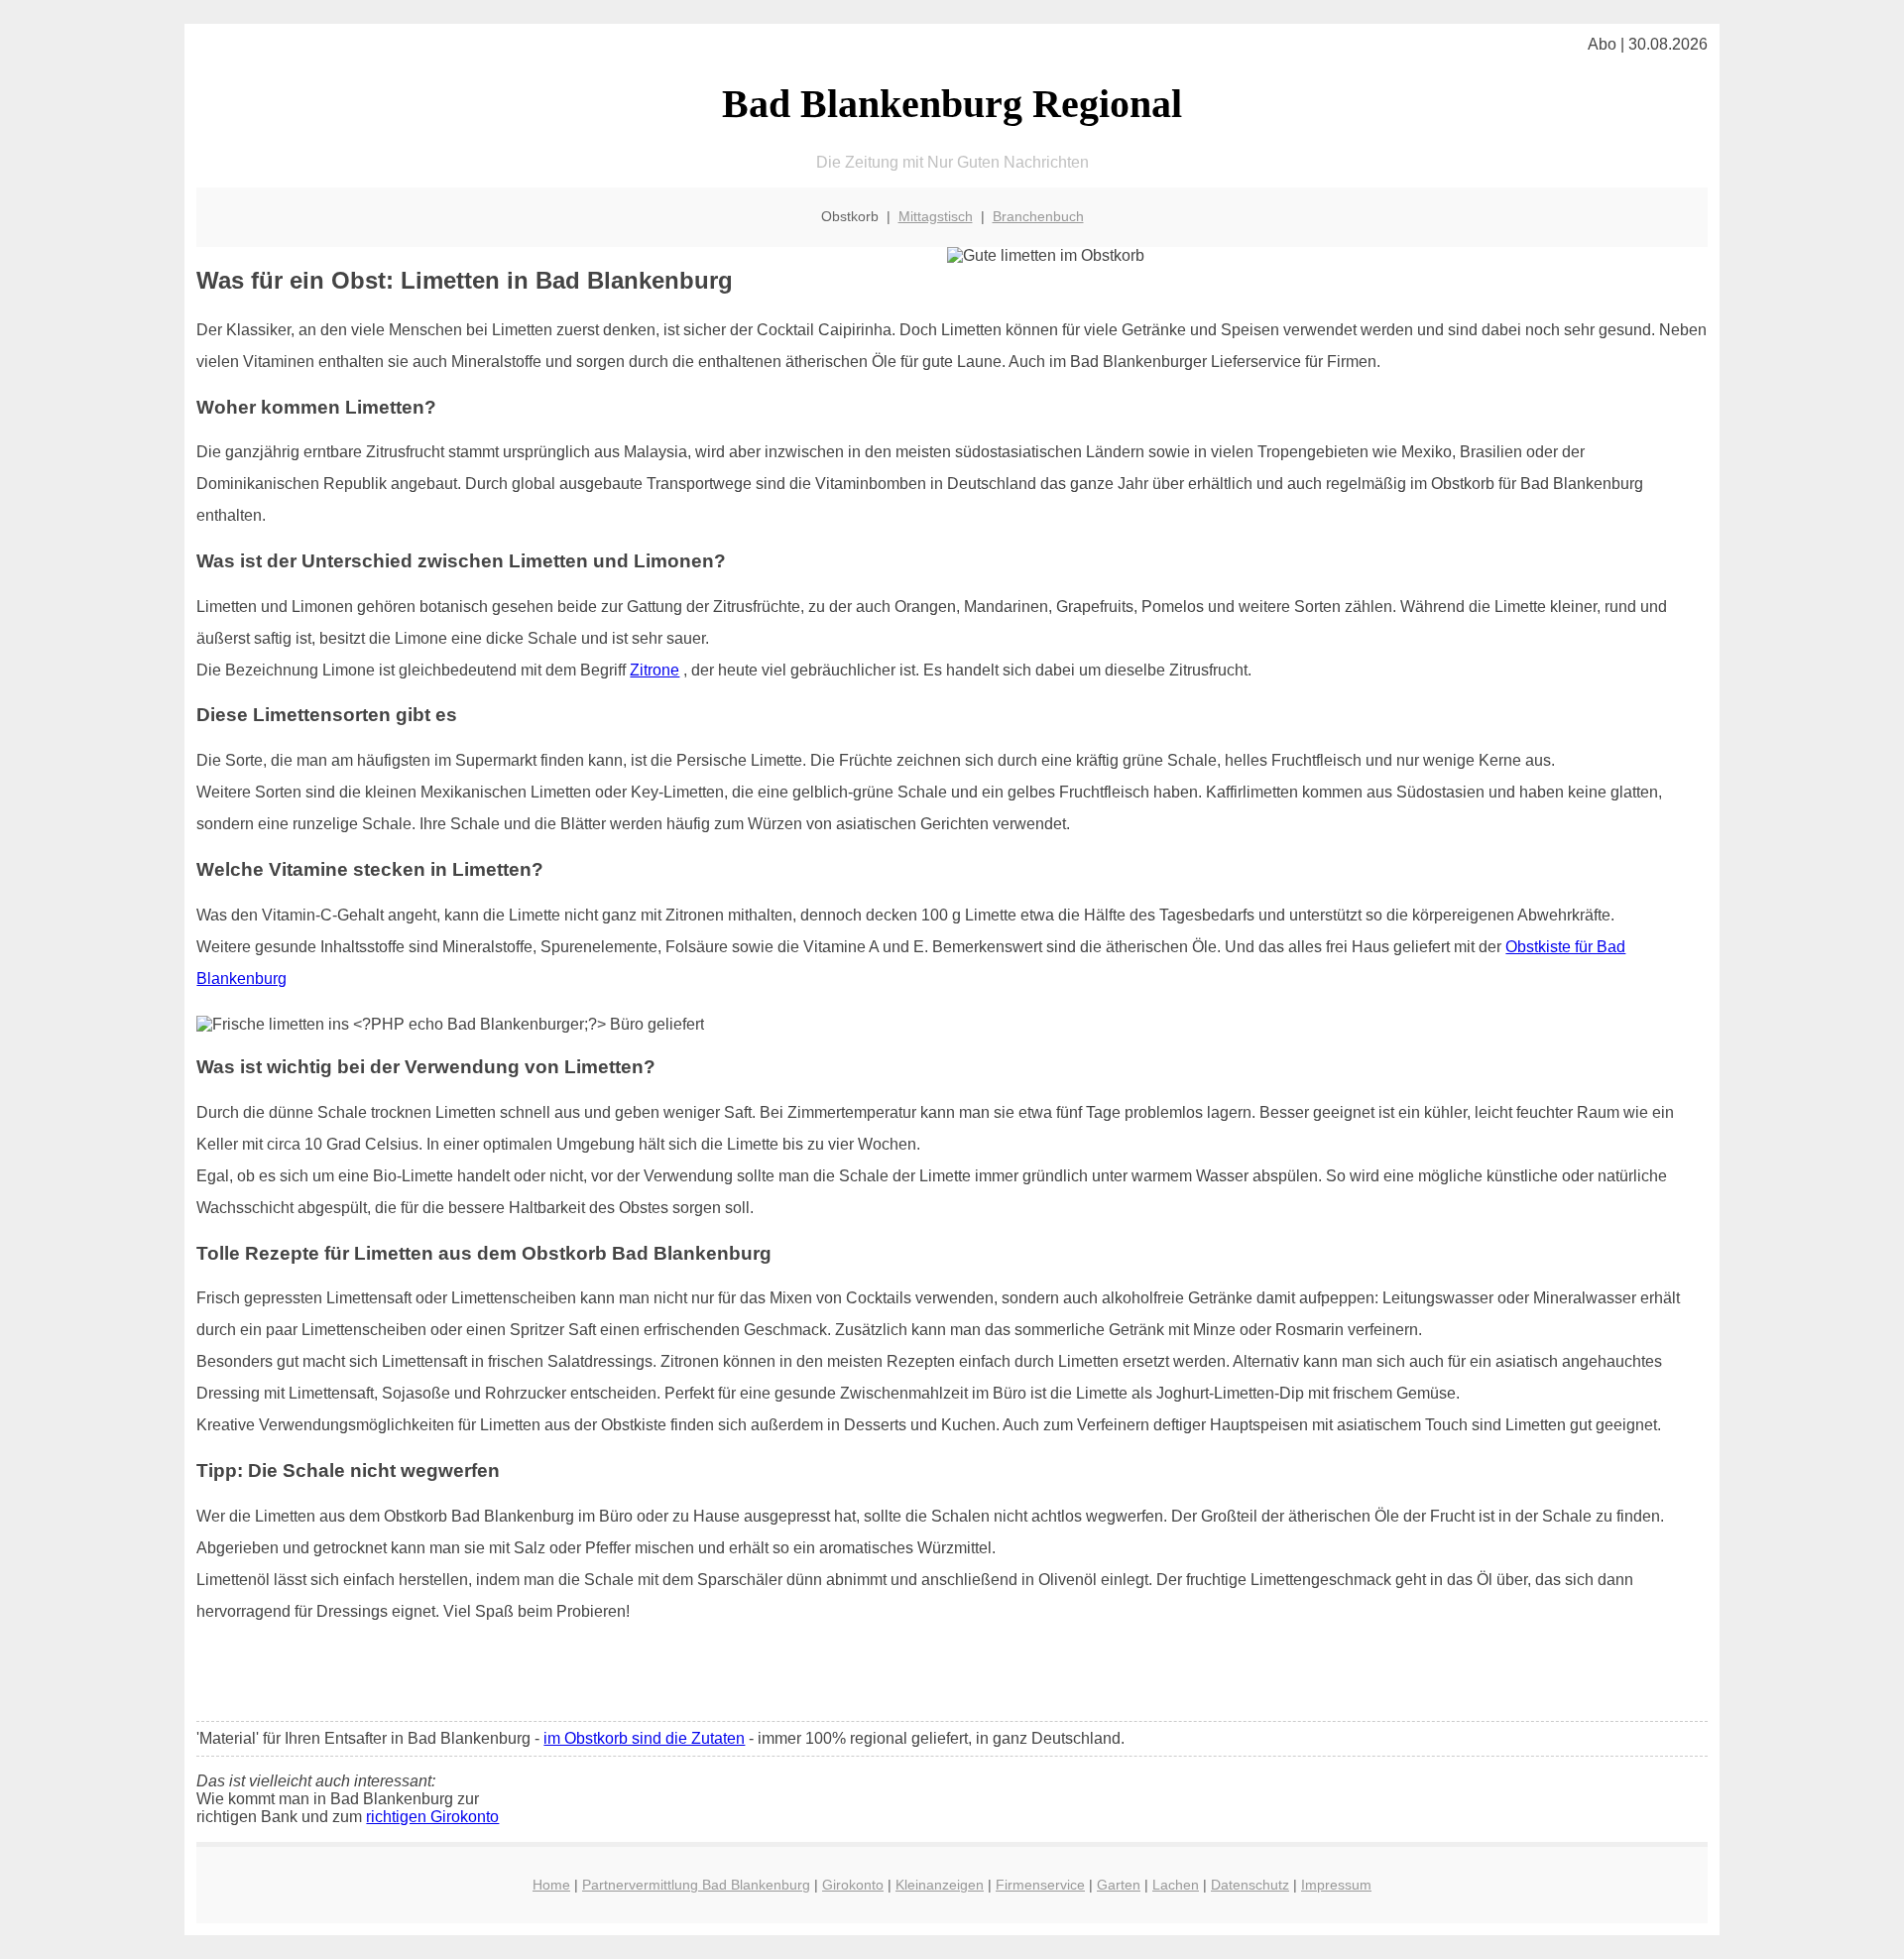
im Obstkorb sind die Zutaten (644, 1738)
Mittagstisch (936, 216)
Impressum (1336, 1885)
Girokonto (853, 1885)
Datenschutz (1250, 1885)
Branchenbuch (1038, 216)
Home (551, 1885)
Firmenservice (1040, 1885)
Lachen (1176, 1885)
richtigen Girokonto (432, 1817)
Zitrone (654, 670)
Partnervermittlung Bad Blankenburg (696, 1885)
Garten (1119, 1885)
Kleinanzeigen (940, 1885)
